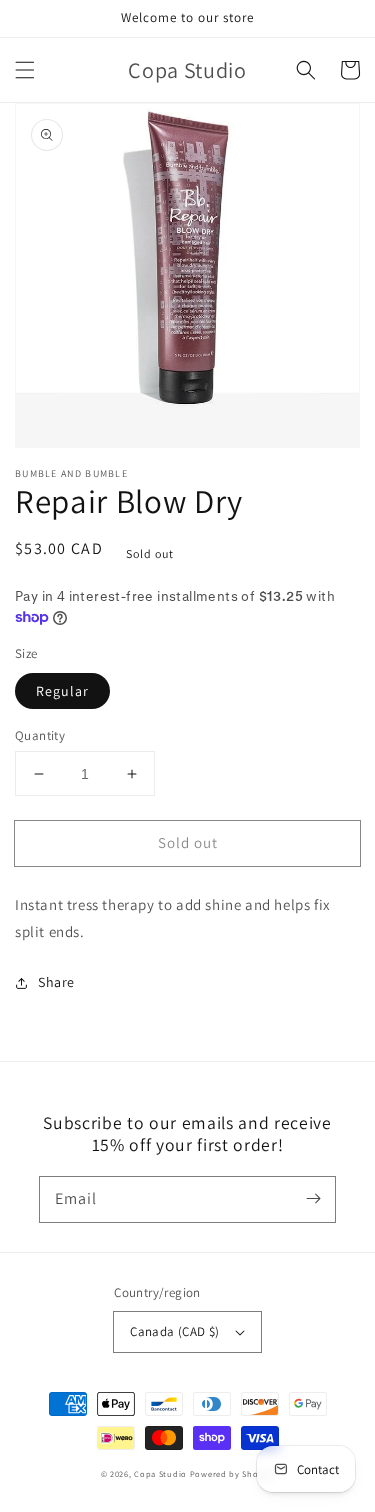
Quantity (40, 735)
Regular (62, 691)
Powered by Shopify (232, 1473)
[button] (25, 70)
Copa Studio (160, 1473)
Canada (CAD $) (175, 1331)
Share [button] (56, 982)
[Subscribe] (313, 1199)
